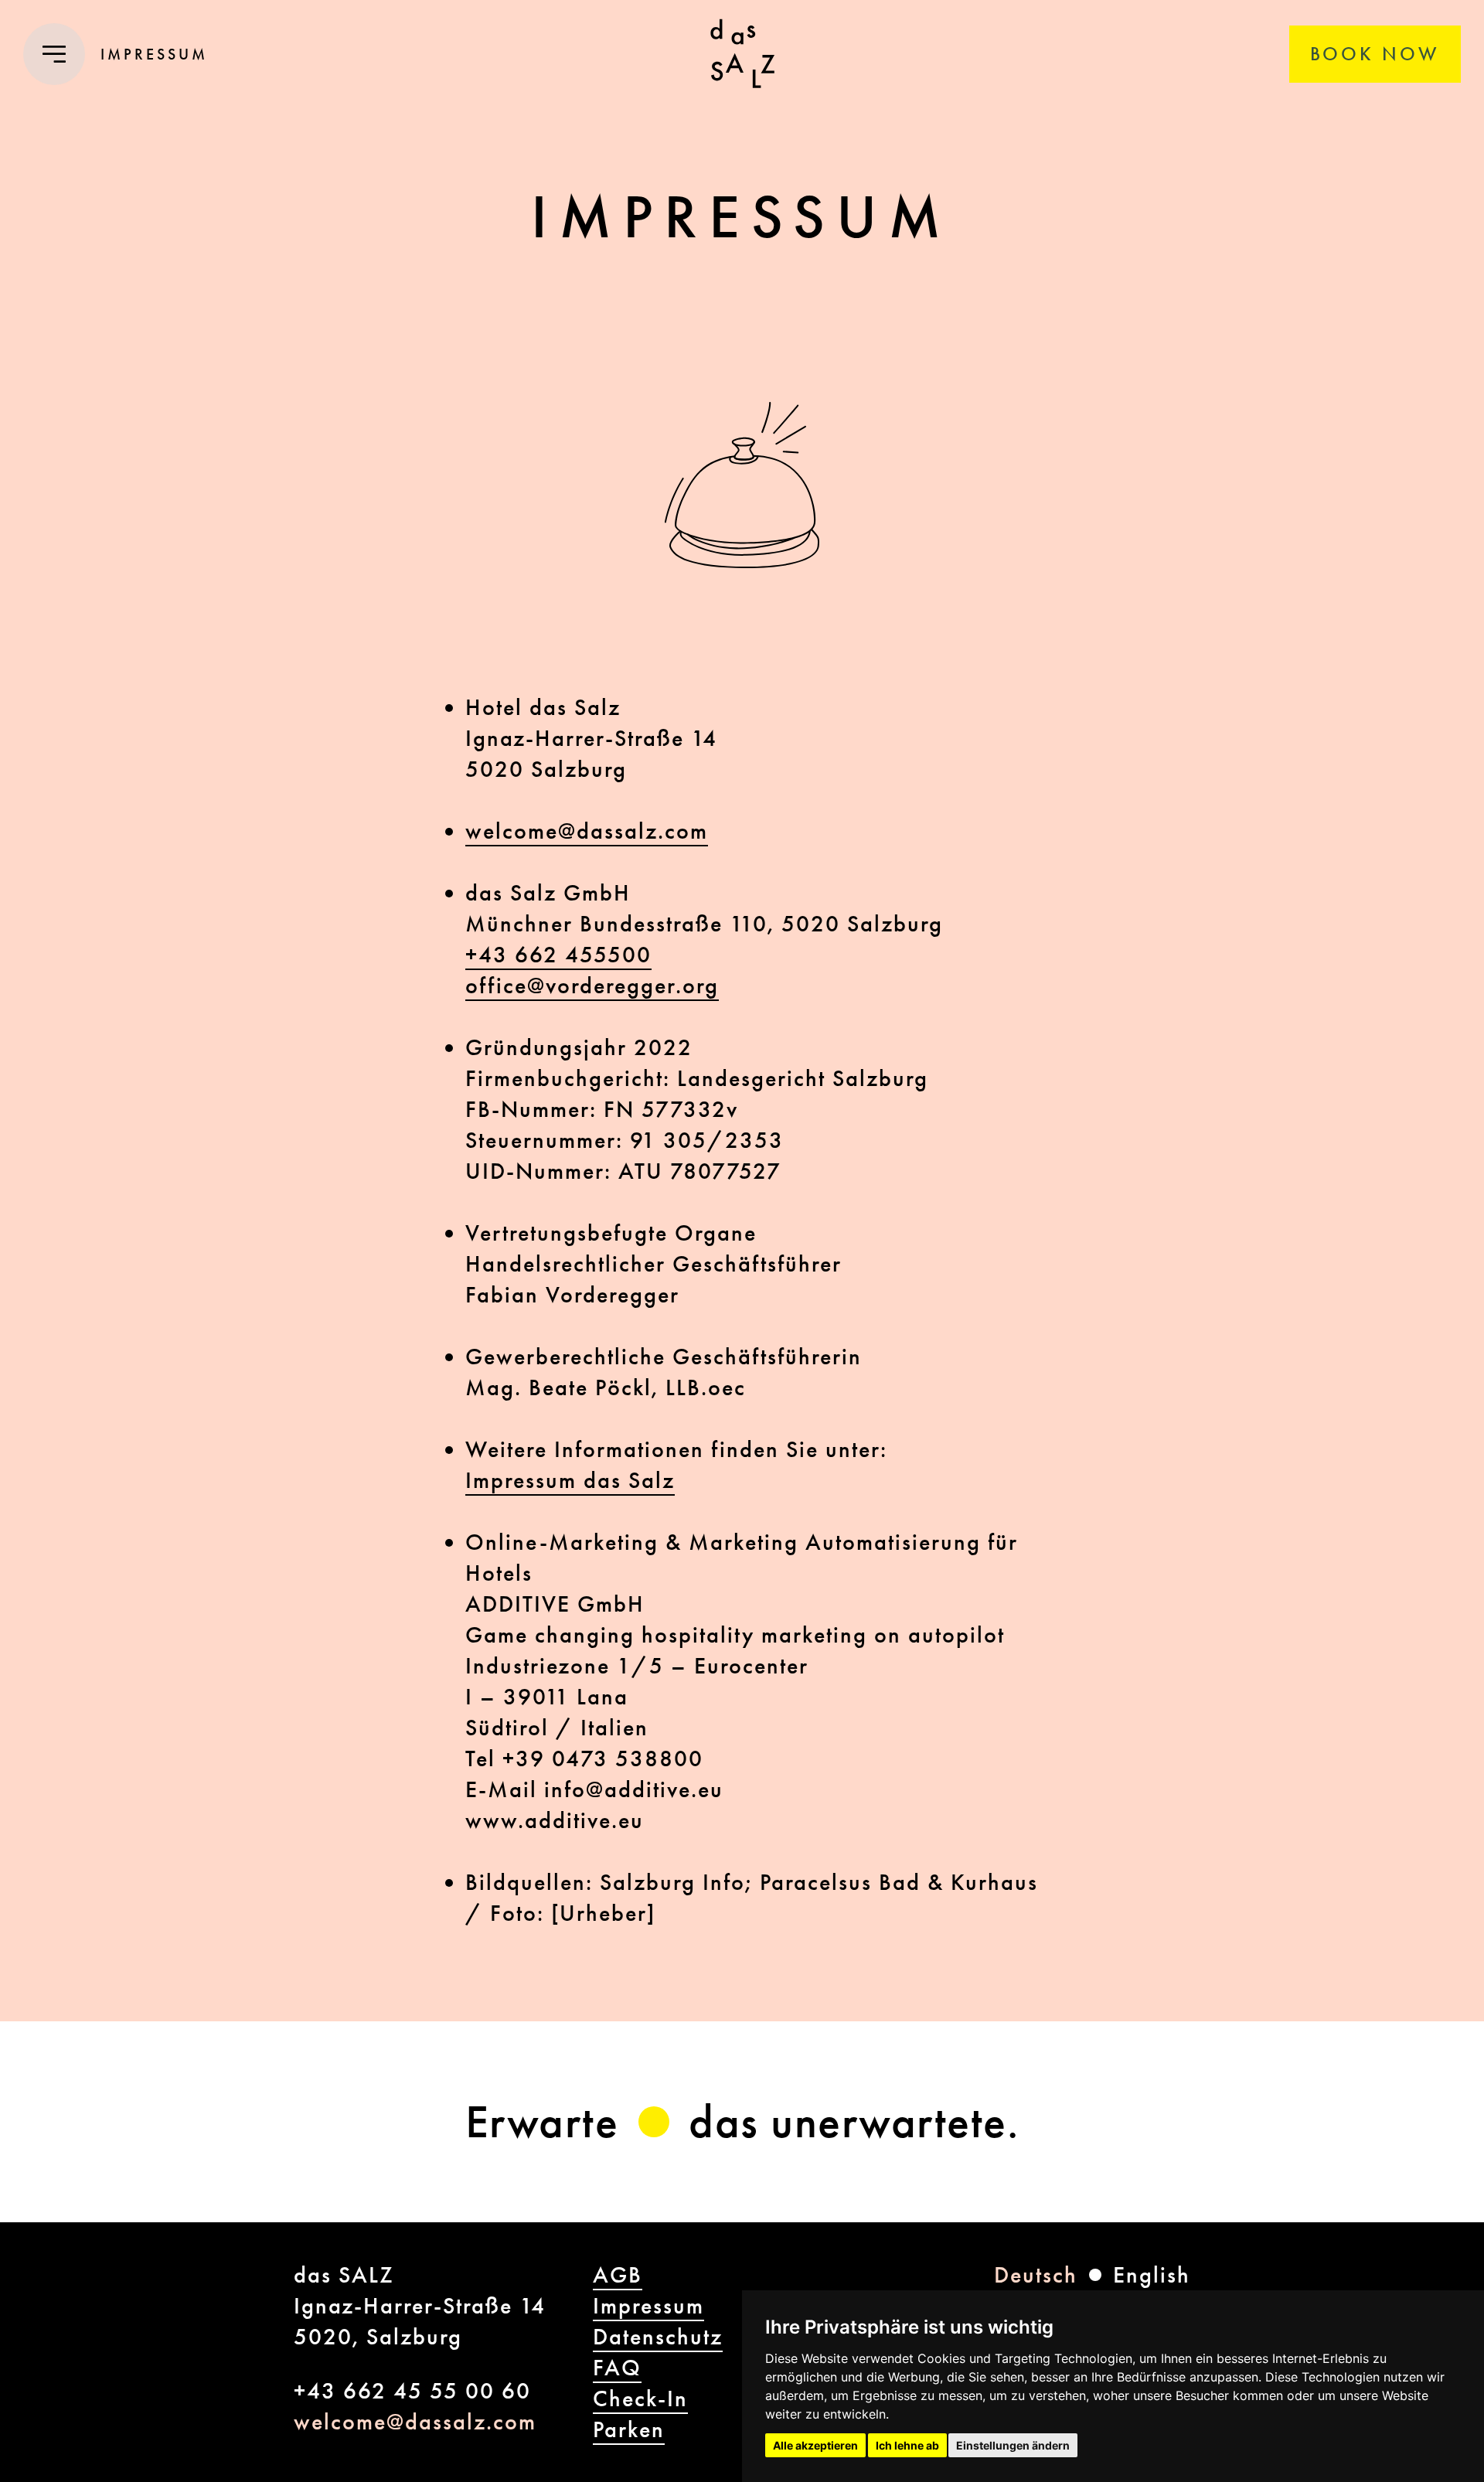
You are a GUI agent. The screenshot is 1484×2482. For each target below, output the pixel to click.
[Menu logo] (742, 54)
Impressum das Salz (570, 1480)
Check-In (640, 2399)
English (1152, 2275)
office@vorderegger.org (592, 986)
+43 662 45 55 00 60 (412, 2391)
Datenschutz (658, 2337)
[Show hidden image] (654, 2122)
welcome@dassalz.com (587, 831)
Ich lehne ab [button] (907, 2445)
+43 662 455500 (558, 955)
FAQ (617, 2368)
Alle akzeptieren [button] (815, 2445)
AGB (618, 2275)
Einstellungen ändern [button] (1013, 2445)
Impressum (648, 2306)
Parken (629, 2429)
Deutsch (1036, 2275)
